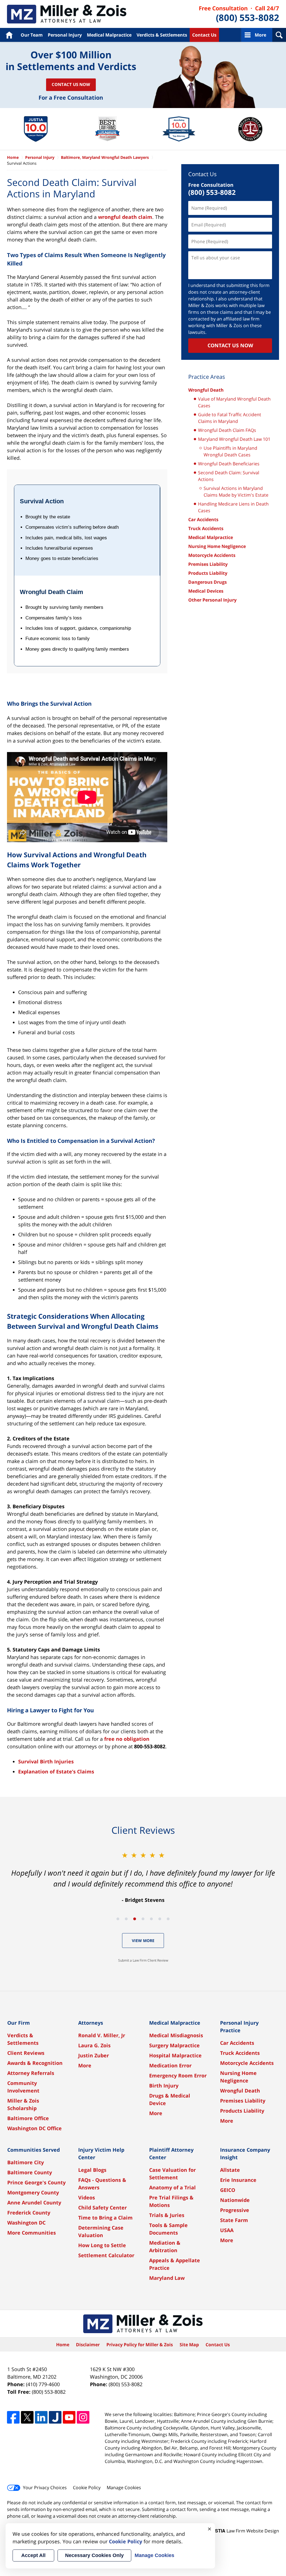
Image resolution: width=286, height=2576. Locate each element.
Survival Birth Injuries (46, 1761)
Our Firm (19, 2023)
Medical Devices (206, 591)
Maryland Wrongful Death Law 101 (234, 439)
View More (143, 1941)
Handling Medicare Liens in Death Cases (233, 507)
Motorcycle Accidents (212, 555)
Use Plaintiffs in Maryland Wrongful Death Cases (230, 451)
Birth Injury (164, 2086)
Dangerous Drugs (208, 582)
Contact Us (204, 35)
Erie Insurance (238, 2180)
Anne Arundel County (34, 2202)
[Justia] (55, 2417)
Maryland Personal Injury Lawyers (67, 14)
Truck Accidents (206, 528)
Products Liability (208, 573)
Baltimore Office (28, 2118)
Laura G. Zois (94, 2045)
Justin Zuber (94, 2055)
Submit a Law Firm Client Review (143, 1960)
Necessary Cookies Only (94, 2555)
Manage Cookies (124, 2488)
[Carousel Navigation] (143, 1918)
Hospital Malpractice (175, 2055)
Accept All (33, 2555)
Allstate (230, 2170)
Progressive (235, 2210)
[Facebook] (13, 2417)
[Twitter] (27, 2417)
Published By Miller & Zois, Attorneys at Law (239, 14)
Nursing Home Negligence (217, 546)
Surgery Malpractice (174, 2045)
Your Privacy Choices (45, 2488)
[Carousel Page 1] (118, 1919)
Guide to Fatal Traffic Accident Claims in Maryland (230, 418)
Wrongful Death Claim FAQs (227, 430)
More (260, 35)
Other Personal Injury (212, 600)
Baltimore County (30, 2172)
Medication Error (170, 2065)
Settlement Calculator (106, 2255)
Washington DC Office (34, 2128)
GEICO (228, 2190)
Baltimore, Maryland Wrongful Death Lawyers (105, 157)
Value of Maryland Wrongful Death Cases (234, 402)
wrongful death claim (125, 217)
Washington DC (26, 2223)
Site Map (189, 2345)
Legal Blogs (92, 2170)
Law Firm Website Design (244, 2531)
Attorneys (91, 2023)
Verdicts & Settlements (162, 35)
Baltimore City (26, 2162)
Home (9, 35)
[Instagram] (83, 2417)
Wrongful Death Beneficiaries (229, 464)
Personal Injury (65, 35)
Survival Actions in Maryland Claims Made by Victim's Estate (236, 492)
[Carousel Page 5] (151, 1919)
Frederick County (29, 2213)
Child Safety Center (103, 2208)
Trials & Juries (167, 2215)
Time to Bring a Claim (105, 2218)
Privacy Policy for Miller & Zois (140, 2345)
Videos (87, 2197)
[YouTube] (69, 2417)
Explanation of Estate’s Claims (56, 1771)
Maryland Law (167, 2278)
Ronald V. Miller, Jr (102, 2035)
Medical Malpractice (109, 35)
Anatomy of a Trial (172, 2187)
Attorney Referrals (31, 2073)
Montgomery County (33, 2192)
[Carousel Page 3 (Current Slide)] (135, 1919)
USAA (227, 2230)
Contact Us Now (71, 84)
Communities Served (34, 2150)
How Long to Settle (102, 2245)
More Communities (32, 2233)
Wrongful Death (206, 390)
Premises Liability (208, 564)
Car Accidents (203, 519)
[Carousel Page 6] (160, 1919)
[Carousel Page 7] (168, 1919)
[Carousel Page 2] (126, 1919)
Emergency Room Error (178, 2075)
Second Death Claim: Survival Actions (229, 476)
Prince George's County (36, 2182)
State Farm (234, 2220)
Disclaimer (88, 2345)
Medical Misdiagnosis (176, 2035)
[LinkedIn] (41, 2417)
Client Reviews (26, 2053)
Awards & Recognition (35, 2063)
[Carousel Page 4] (143, 1919)
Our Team (32, 35)
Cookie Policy (87, 2488)
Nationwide (235, 2200)
